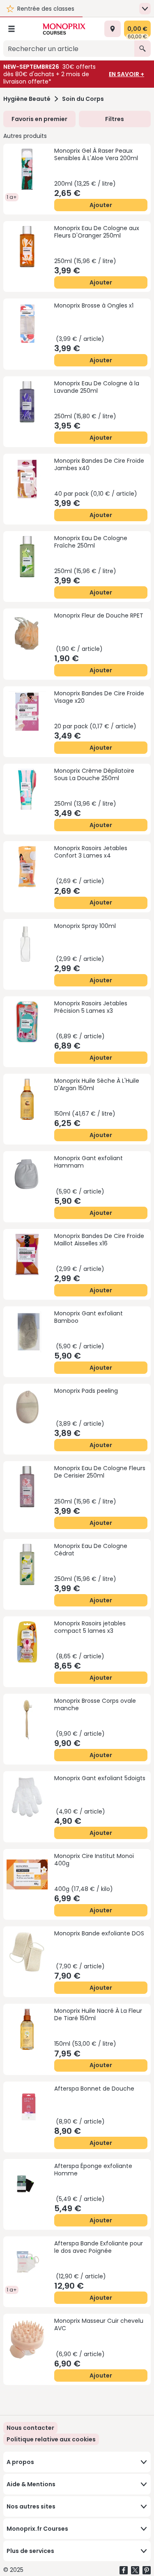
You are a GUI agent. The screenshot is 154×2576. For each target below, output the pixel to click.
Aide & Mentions (31, 2484)
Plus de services (30, 2551)
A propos (20, 2462)
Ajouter (101, 205)
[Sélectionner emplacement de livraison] (113, 29)
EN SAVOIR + (126, 74)
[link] (51, 2439)
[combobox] (69, 49)
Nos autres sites (31, 2506)
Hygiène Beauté (27, 99)
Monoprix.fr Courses (37, 2529)
